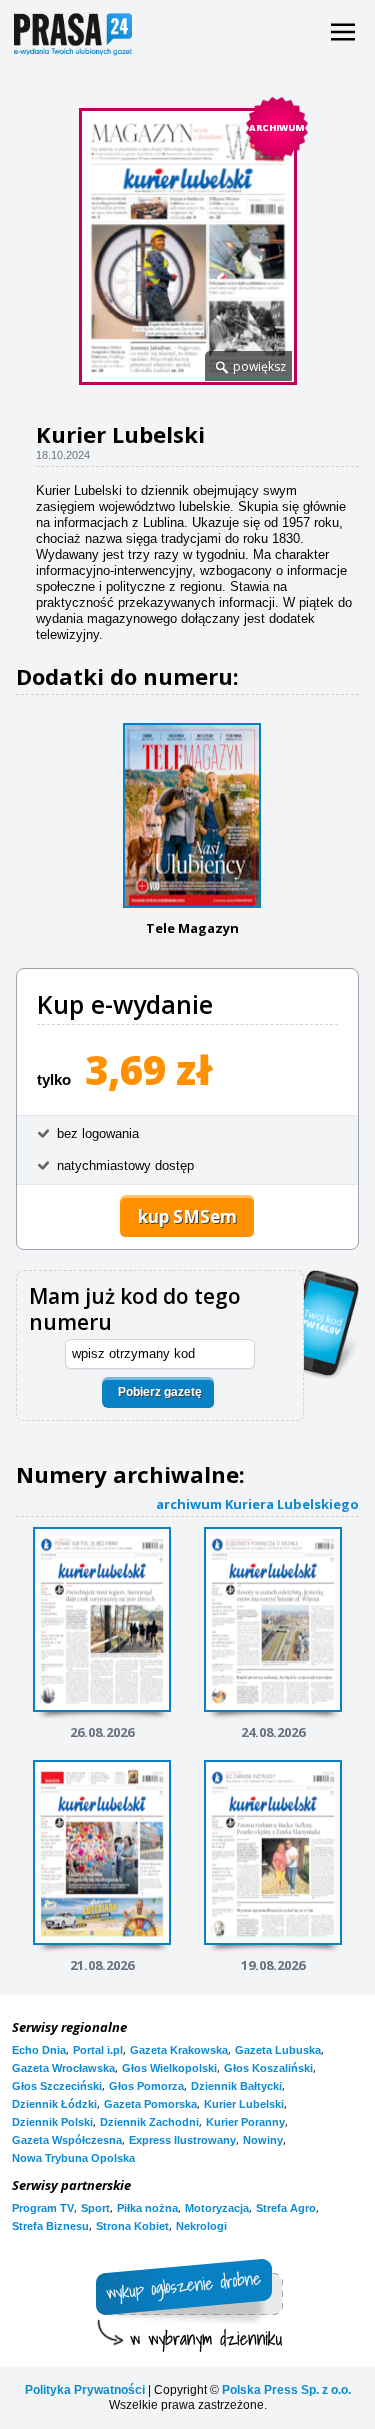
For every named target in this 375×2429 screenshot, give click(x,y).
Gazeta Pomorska (150, 2104)
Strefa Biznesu (50, 2226)
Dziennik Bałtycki (236, 2086)
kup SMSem (187, 1216)
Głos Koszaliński (268, 2068)
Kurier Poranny (245, 2122)
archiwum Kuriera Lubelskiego (257, 1503)
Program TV (43, 2208)
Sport (95, 2208)
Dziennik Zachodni (149, 2122)
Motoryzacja (217, 2208)
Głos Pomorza (146, 2086)
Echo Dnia (39, 2050)
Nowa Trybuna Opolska (73, 2158)
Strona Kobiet (132, 2226)
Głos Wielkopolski (169, 2068)
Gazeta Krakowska (179, 2050)
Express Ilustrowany (182, 2140)
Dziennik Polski (52, 2122)
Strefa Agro (286, 2208)
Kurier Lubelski (244, 2104)
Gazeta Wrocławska (63, 2068)
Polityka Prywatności (85, 2390)
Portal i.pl (98, 2050)
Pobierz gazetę (160, 1392)
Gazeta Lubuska (278, 2050)
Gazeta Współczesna (67, 2140)
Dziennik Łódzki (54, 2104)
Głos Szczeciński (57, 2086)
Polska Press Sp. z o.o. (286, 2390)
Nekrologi (201, 2226)
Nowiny (263, 2140)
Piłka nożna (147, 2208)
